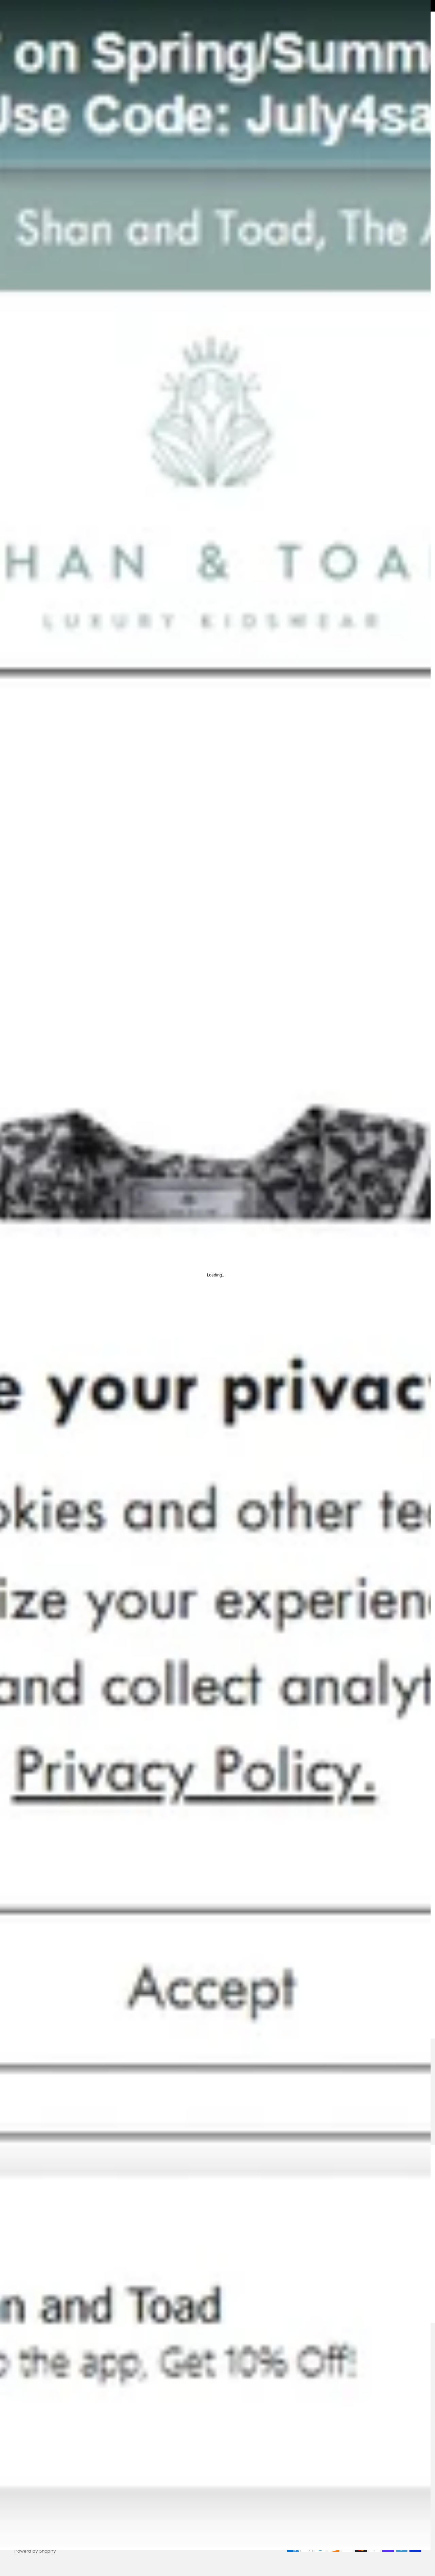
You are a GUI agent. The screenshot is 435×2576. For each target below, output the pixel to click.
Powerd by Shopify (35, 2551)
